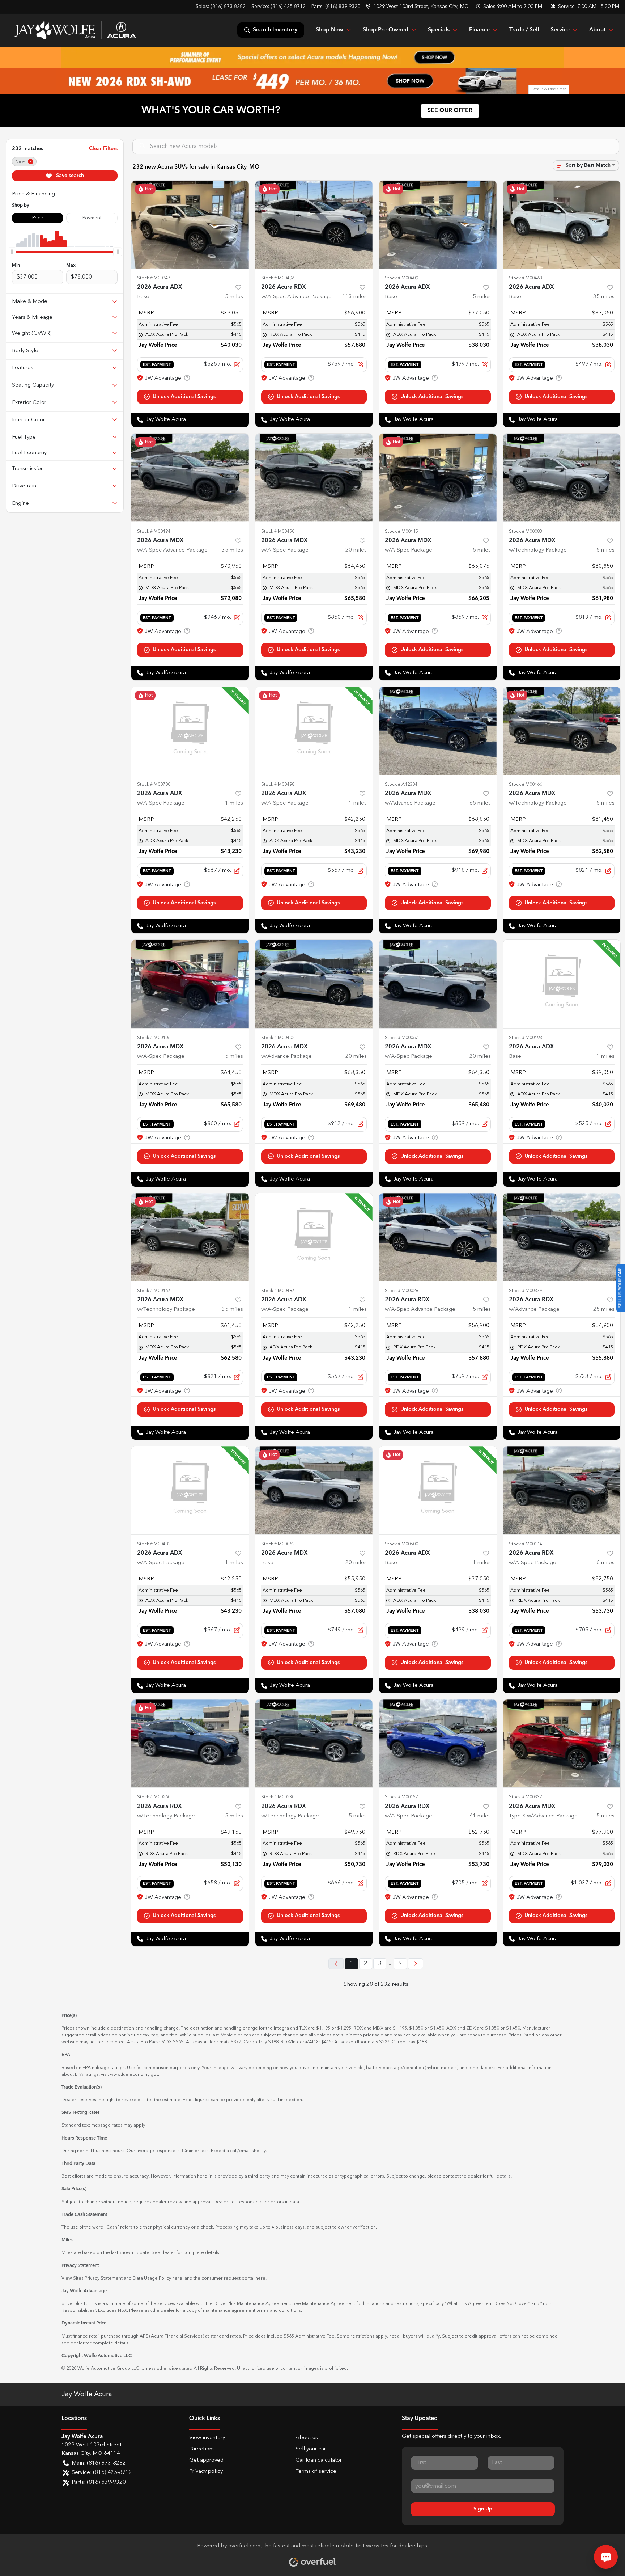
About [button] (597, 30)
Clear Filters (103, 149)
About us (307, 2438)
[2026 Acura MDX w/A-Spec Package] (314, 478)
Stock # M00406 (154, 1038)
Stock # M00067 (401, 1038)
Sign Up (483, 2509)
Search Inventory (275, 30)
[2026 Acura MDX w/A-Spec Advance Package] (190, 478)
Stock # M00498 (278, 784)
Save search (69, 176)
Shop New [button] (329, 30)
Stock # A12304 (401, 784)
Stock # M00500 (401, 1544)
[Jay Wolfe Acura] (75, 30)
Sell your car (311, 2449)
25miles (604, 1310)
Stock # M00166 (526, 784)
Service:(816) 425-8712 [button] (102, 2473)
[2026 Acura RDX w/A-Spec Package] (562, 1490)
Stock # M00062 (278, 1544)
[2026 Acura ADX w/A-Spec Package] (190, 731)
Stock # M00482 (154, 1544)
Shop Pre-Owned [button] (386, 30)
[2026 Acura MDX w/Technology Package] (562, 478)
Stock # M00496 (278, 278)
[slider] (12, 252)
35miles (604, 297)
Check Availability (190, 397)
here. (261, 2278)
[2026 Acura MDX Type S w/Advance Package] (562, 1743)
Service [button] (560, 30)
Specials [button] (439, 30)
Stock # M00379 (526, 1291)
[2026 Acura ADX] (190, 225)
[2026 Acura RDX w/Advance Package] (562, 1237)
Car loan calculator (319, 2460)
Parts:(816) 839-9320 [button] (99, 2482)
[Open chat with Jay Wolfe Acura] (606, 2557)
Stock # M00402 (278, 1038)
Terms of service (316, 2472)
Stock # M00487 (278, 1291)
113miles (354, 297)
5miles (234, 297)
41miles (480, 1816)
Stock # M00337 (526, 1797)
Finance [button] (479, 30)
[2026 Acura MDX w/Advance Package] (438, 731)
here (177, 2278)
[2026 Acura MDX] (314, 1490)
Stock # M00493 (526, 1038)
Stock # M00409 (401, 278)
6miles (605, 1563)
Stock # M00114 (526, 1544)
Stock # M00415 (401, 531)
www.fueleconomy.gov (134, 2075)
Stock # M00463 (526, 278)
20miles (356, 550)
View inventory (207, 2438)
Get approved (206, 2460)
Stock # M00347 (154, 278)
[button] (418, 7)
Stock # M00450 (278, 531)
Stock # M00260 (154, 1797)
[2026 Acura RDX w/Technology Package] (190, 1743)
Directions (202, 2449)
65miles (480, 803)
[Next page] (416, 1964)
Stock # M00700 (154, 784)
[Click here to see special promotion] (312, 57)
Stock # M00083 (526, 531)
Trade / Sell (524, 30)
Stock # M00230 (278, 1797)
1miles (234, 803)
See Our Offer (450, 111)
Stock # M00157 (401, 1797)
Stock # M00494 (154, 531)
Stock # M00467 (154, 1291)
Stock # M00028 (401, 1291)
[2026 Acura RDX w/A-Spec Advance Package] (314, 225)
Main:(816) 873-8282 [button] (99, 2463)
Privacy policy (206, 2472)
